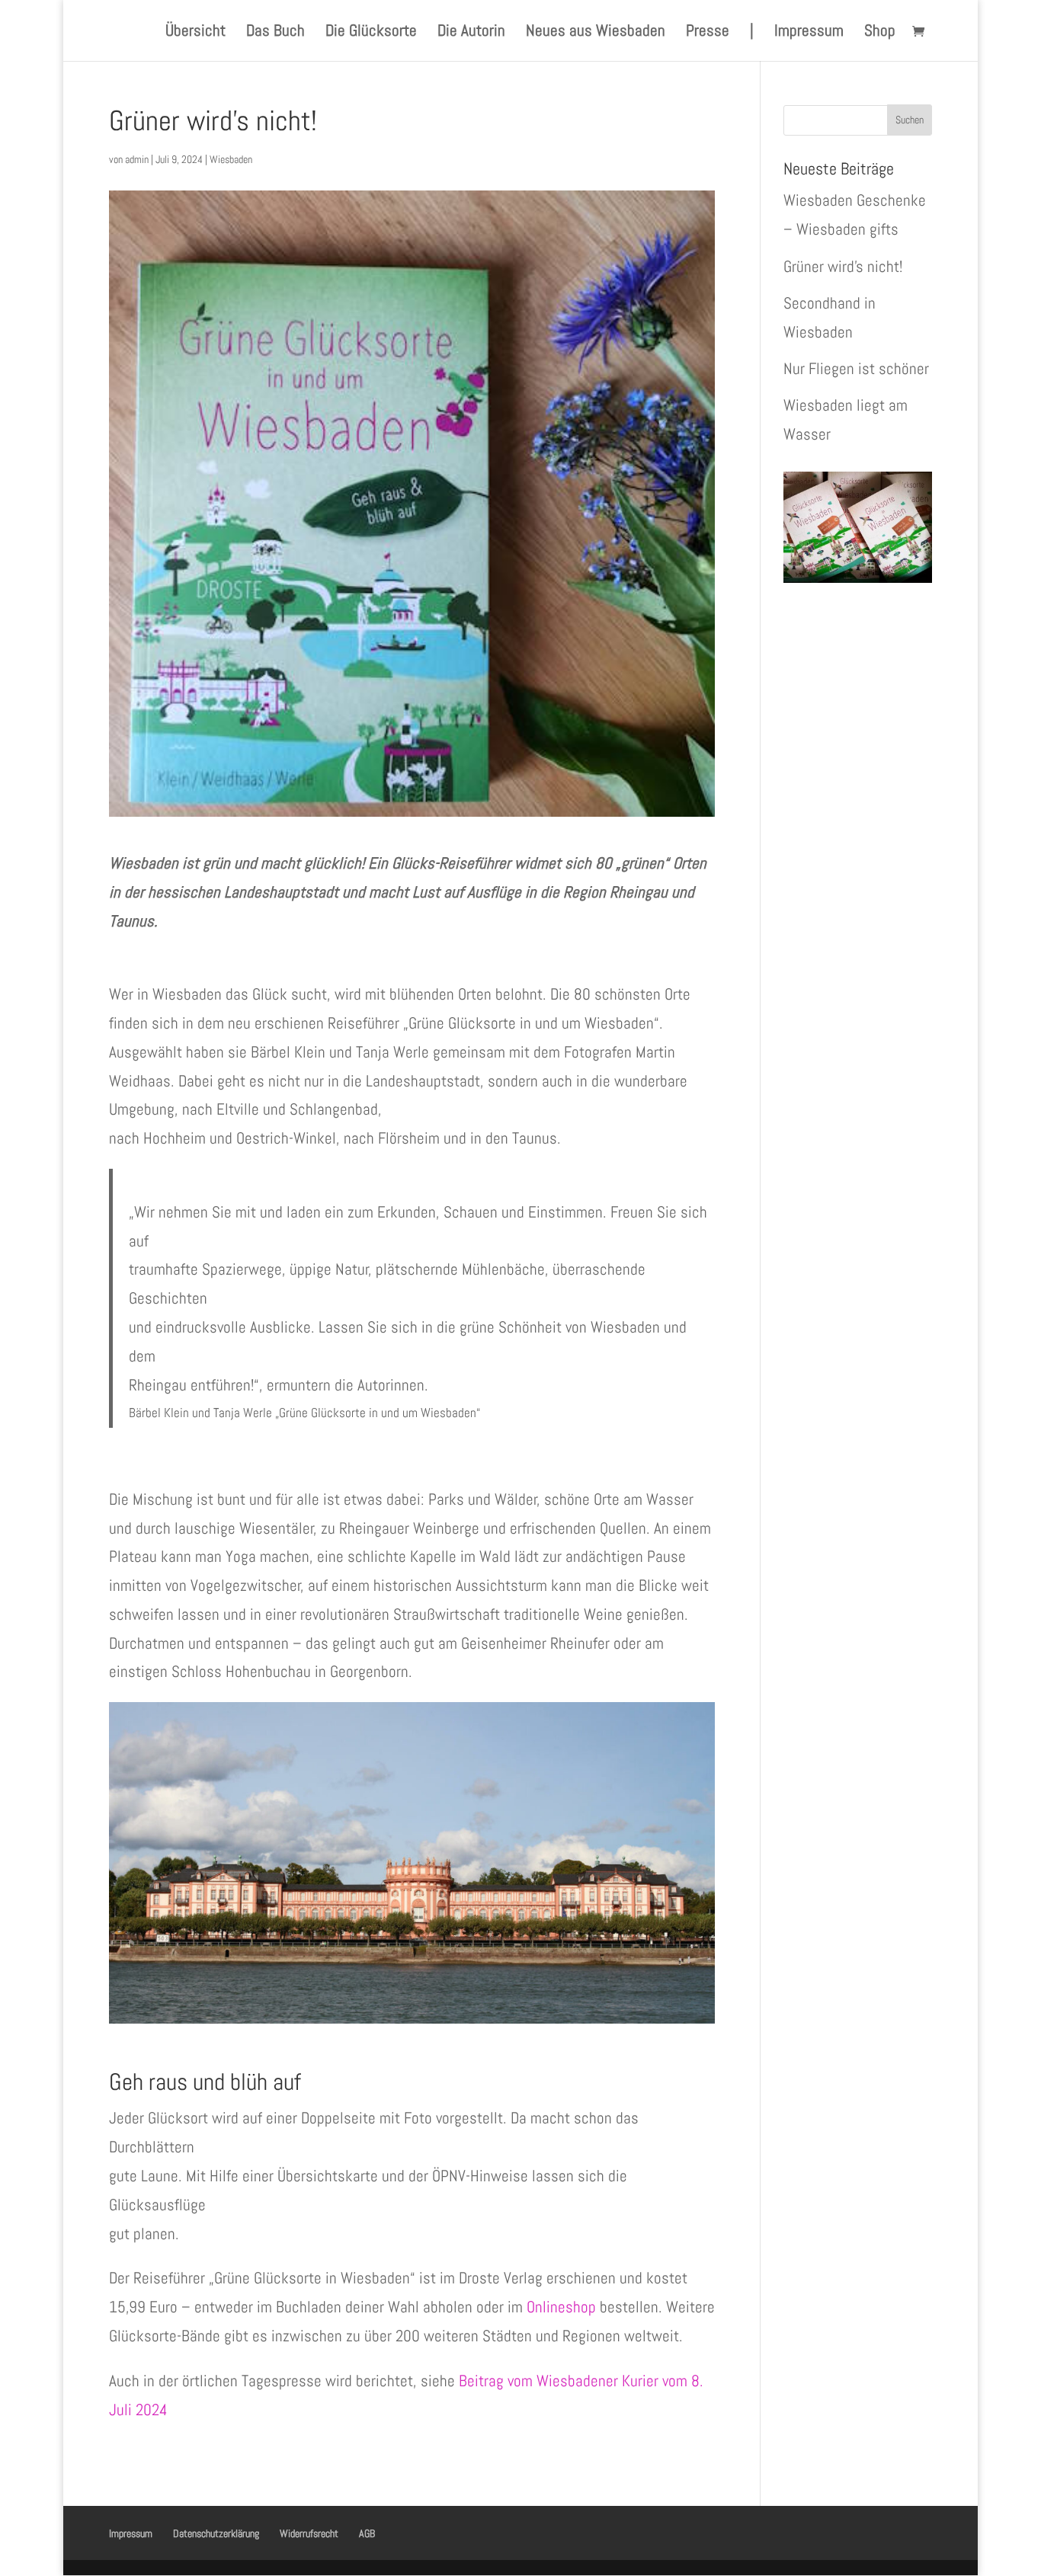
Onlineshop (561, 2307)
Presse (708, 33)
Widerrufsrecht (309, 2533)
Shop (880, 33)
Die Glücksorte (371, 33)
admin (137, 159)
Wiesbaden (231, 159)
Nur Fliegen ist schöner (856, 368)
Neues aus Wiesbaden (596, 33)
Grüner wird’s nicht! (843, 266)
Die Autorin (471, 33)
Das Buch (275, 33)
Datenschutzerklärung (216, 2533)
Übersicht (195, 33)
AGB (367, 2533)
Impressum (809, 33)
